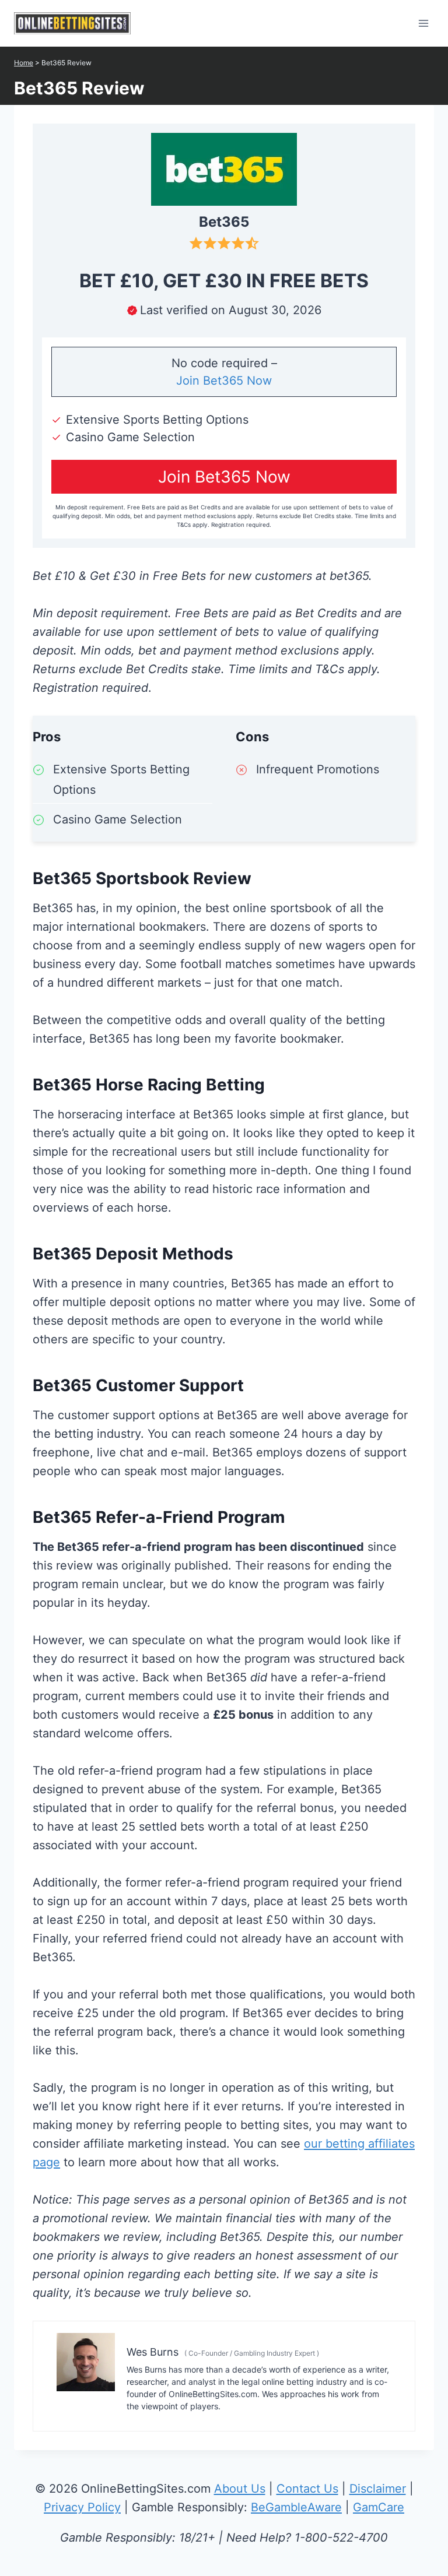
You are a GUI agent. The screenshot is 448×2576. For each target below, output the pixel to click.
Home (24, 63)
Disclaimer (378, 2489)
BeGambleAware (296, 2507)
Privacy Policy (82, 2507)
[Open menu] (423, 23)
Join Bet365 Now (224, 381)
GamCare (379, 2507)
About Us (240, 2489)
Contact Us (307, 2489)
